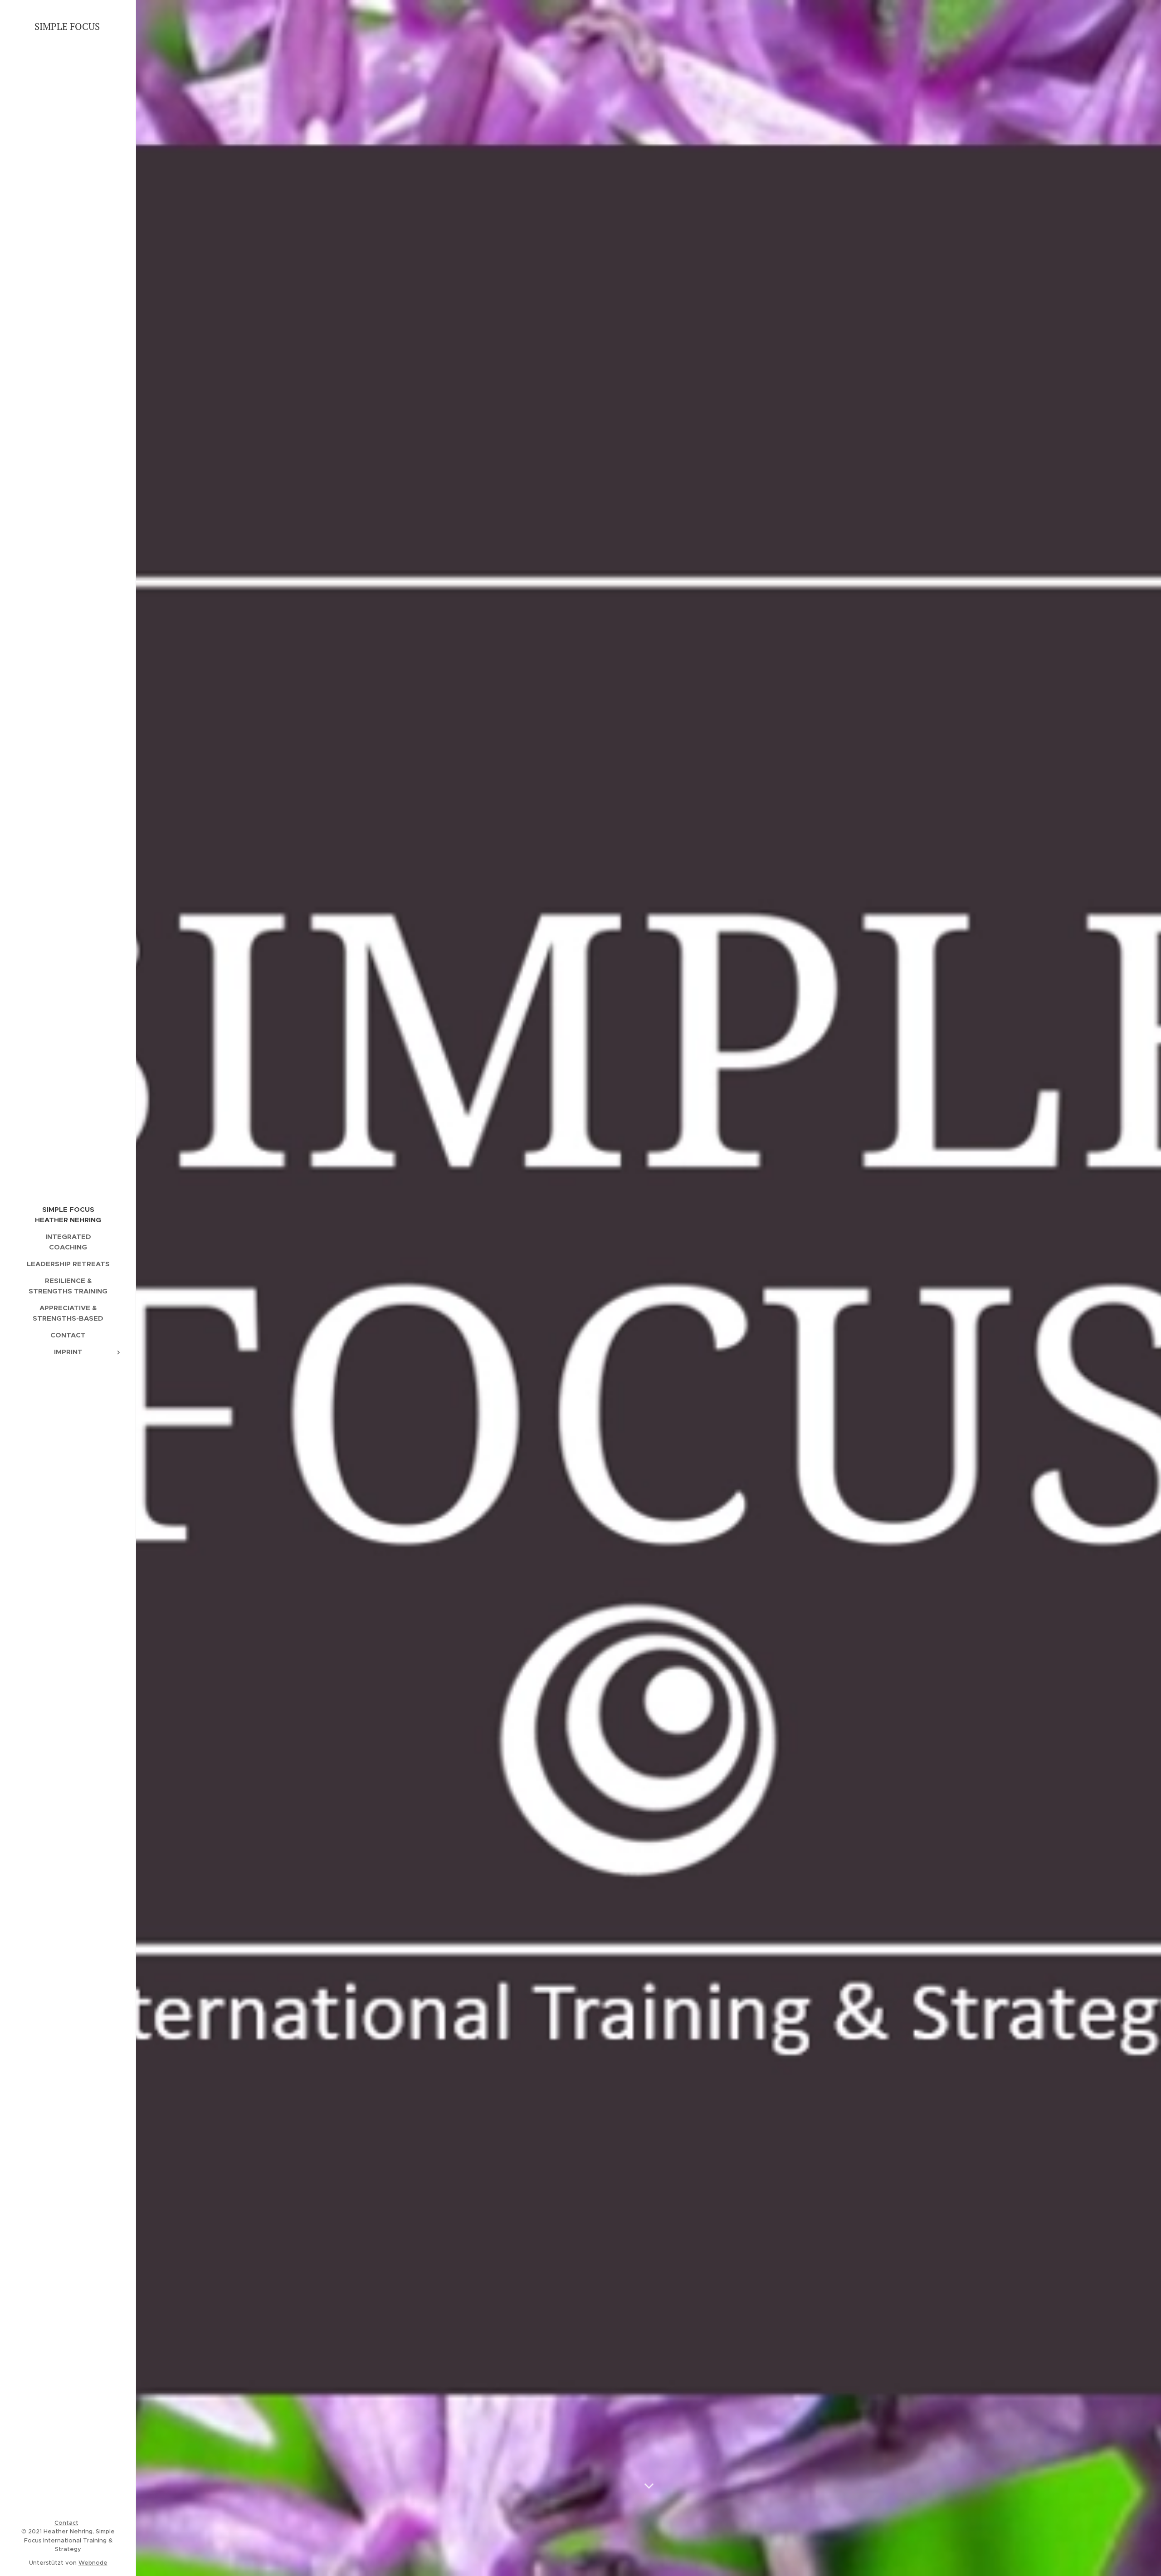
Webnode (93, 2563)
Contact (66, 2523)
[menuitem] (68, 1215)
